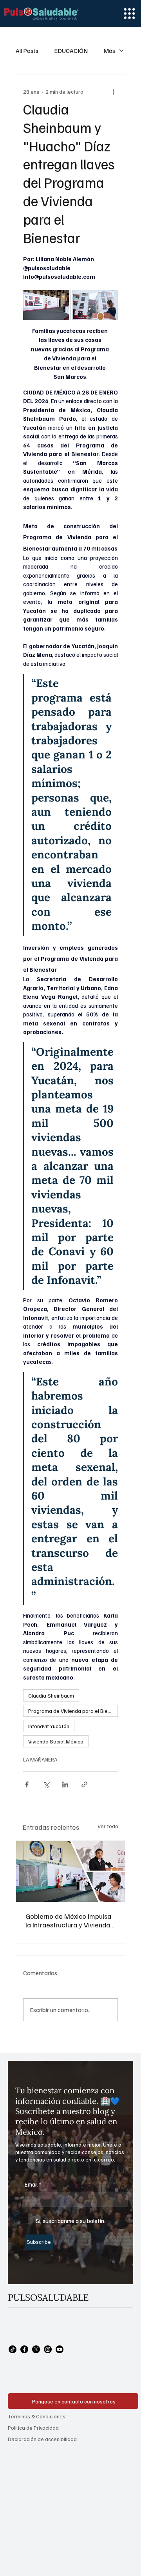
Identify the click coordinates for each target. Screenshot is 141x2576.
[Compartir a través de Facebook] (27, 1784)
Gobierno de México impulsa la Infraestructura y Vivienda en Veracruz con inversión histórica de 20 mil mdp (68, 1920)
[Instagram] (48, 2349)
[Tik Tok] (13, 2349)
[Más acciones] (113, 92)
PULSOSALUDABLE (48, 2297)
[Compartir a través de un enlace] (84, 1784)
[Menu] (129, 14)
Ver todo (108, 1826)
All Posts (27, 51)
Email (33, 2184)
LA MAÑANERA (40, 1759)
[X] (36, 2349)
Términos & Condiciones (37, 2416)
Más (109, 51)
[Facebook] (24, 2349)
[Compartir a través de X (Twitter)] (46, 1784)
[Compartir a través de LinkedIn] (65, 1784)
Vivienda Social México (56, 1741)
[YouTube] (60, 2349)
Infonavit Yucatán (49, 1726)
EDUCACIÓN (71, 51)
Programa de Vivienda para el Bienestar (73, 1711)
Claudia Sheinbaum (51, 1695)
